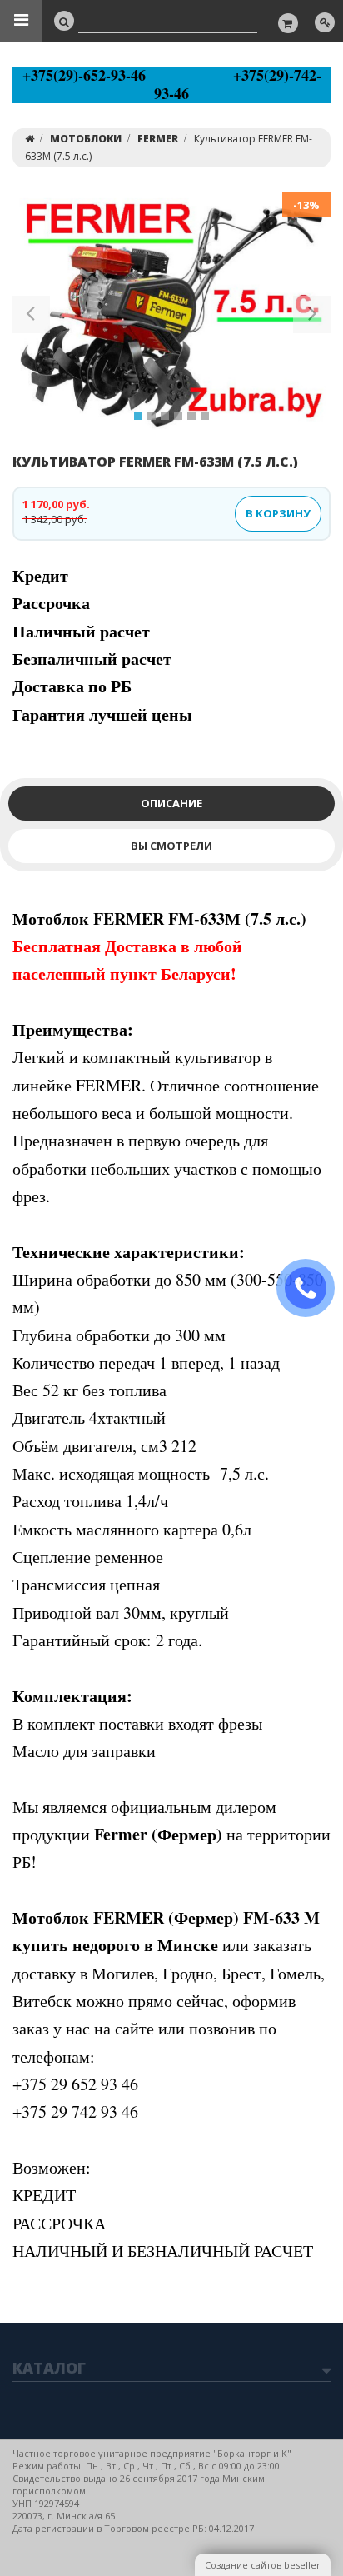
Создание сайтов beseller (263, 2565)
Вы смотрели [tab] (171, 846)
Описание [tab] (171, 803)
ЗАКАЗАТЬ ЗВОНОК (312, 1288)
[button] (31, 317)
